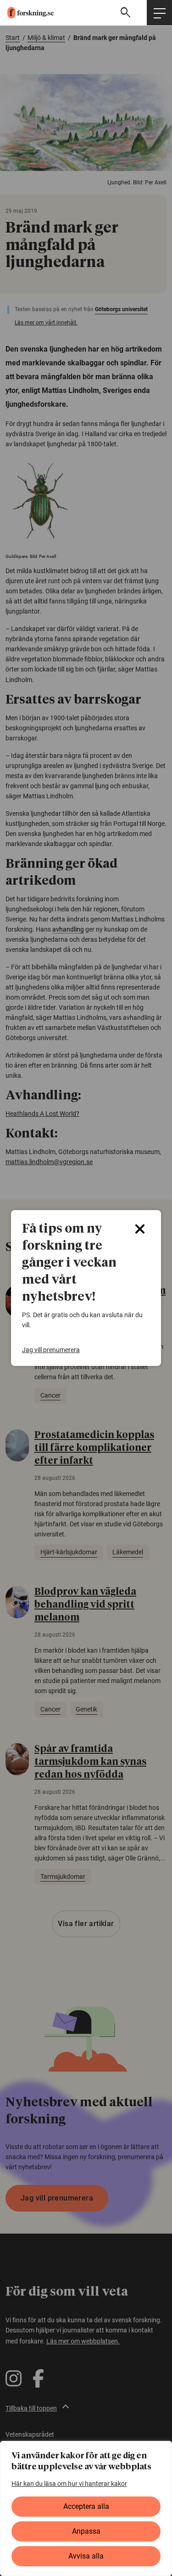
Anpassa (86, 2531)
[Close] (140, 1229)
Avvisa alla (86, 2556)
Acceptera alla (86, 2506)
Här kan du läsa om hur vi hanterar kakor (69, 2484)
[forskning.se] (27, 13)
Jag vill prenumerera (51, 1350)
